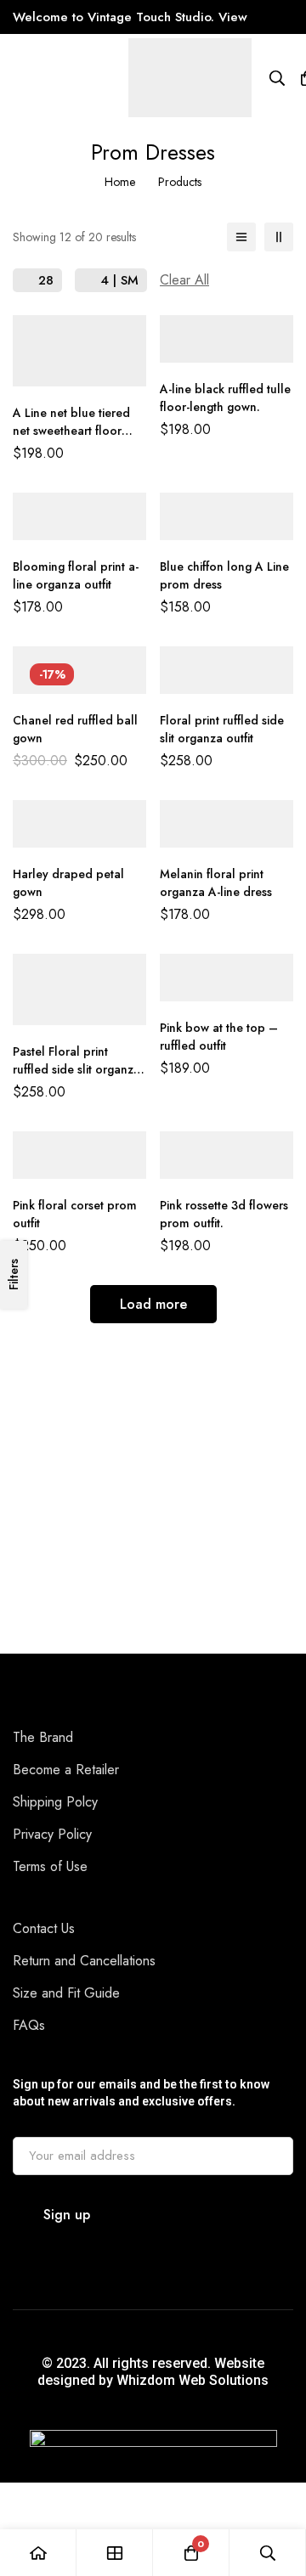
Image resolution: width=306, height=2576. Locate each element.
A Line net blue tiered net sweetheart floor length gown (71, 431)
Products (180, 182)
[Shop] (115, 2553)
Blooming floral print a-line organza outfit (76, 575)
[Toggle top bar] (289, 17)
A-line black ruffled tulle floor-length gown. (225, 398)
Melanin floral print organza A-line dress (216, 883)
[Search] (277, 78)
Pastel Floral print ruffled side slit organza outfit (76, 1069)
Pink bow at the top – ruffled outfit (219, 1037)
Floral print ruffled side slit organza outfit (222, 729)
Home (120, 182)
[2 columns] (279, 237)
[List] (241, 237)
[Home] (38, 2553)
